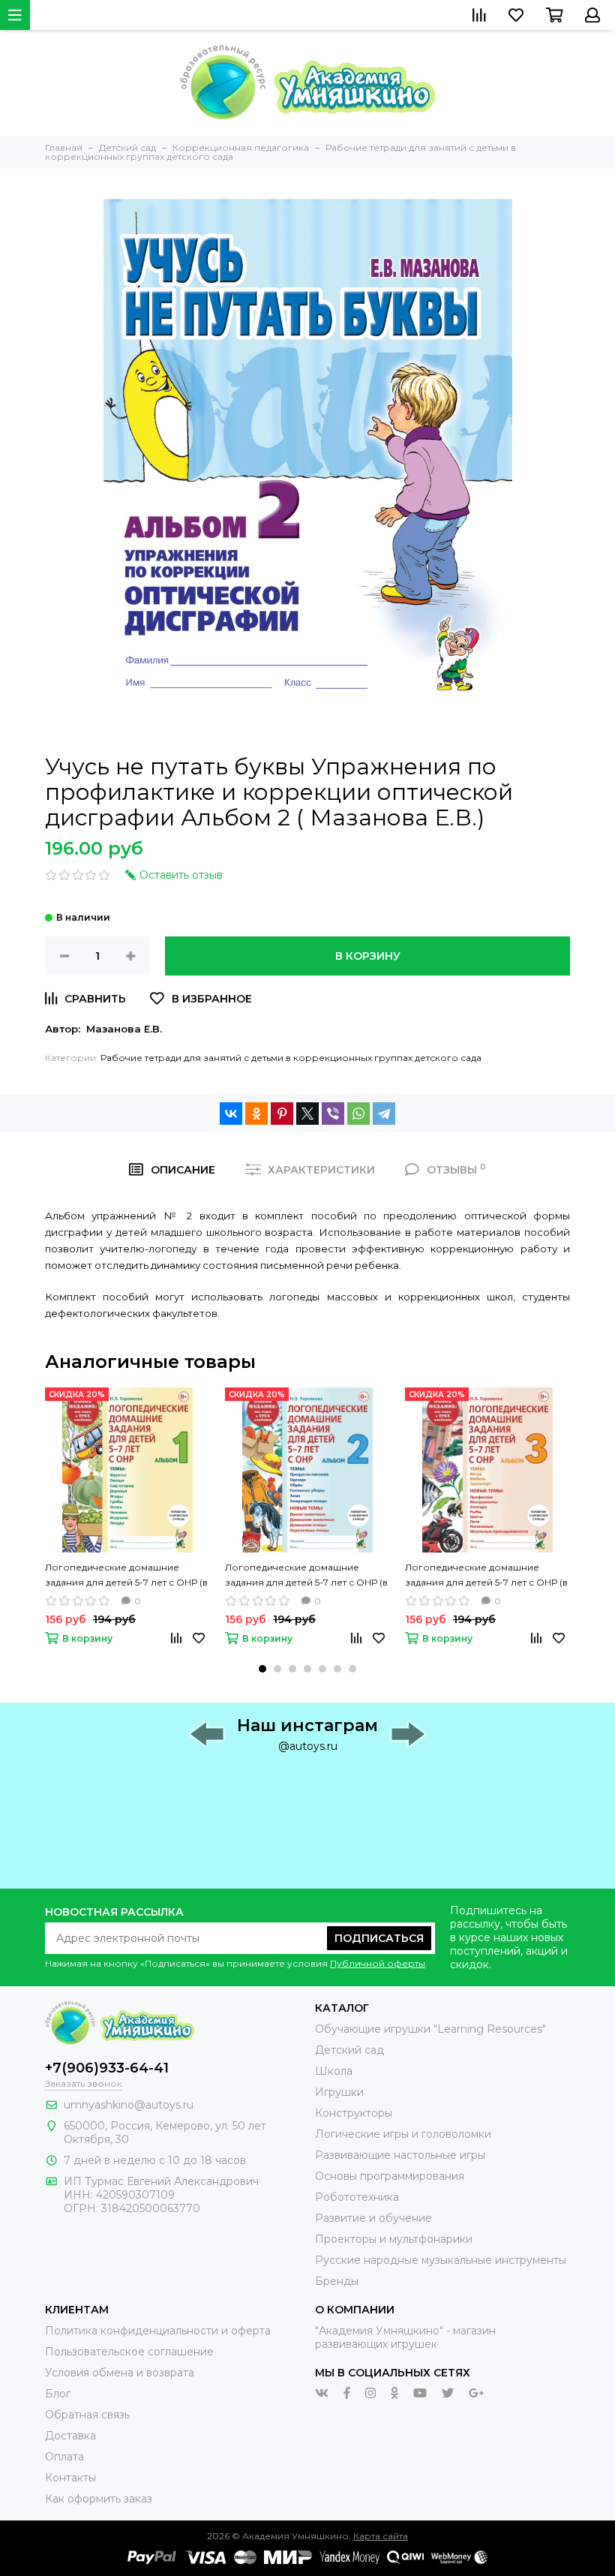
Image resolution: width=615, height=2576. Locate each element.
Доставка (70, 2436)
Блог (58, 2394)
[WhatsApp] (358, 1114)
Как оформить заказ (99, 2499)
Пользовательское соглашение (129, 2352)
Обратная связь (87, 2415)
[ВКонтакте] (231, 1114)
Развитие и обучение (373, 2218)
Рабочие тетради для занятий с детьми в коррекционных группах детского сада (291, 1058)
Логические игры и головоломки (403, 2134)
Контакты (70, 2478)
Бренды (337, 2281)
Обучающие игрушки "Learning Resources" (430, 2029)
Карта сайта (381, 2536)
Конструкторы (354, 2113)
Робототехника (357, 2197)
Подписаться (379, 1938)
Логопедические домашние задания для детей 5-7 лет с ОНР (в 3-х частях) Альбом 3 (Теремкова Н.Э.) (486, 1576)
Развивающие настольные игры (400, 2155)
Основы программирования (390, 2176)
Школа (334, 2071)
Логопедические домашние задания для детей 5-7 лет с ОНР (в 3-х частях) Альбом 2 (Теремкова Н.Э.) (306, 1576)
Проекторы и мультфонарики (394, 2239)
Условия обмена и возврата (120, 2373)
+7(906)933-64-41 (107, 2068)
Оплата (64, 2457)
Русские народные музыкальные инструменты (441, 2260)
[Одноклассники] (256, 1114)
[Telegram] (384, 1114)
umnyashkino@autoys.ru (129, 2105)
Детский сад (349, 2050)
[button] (262, 1669)
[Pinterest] (282, 1114)
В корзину (368, 956)
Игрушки (339, 2092)
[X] (307, 1114)
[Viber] (333, 1114)
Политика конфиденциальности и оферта (158, 2331)
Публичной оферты (378, 1963)
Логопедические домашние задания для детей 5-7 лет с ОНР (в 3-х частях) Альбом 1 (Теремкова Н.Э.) (126, 1576)
